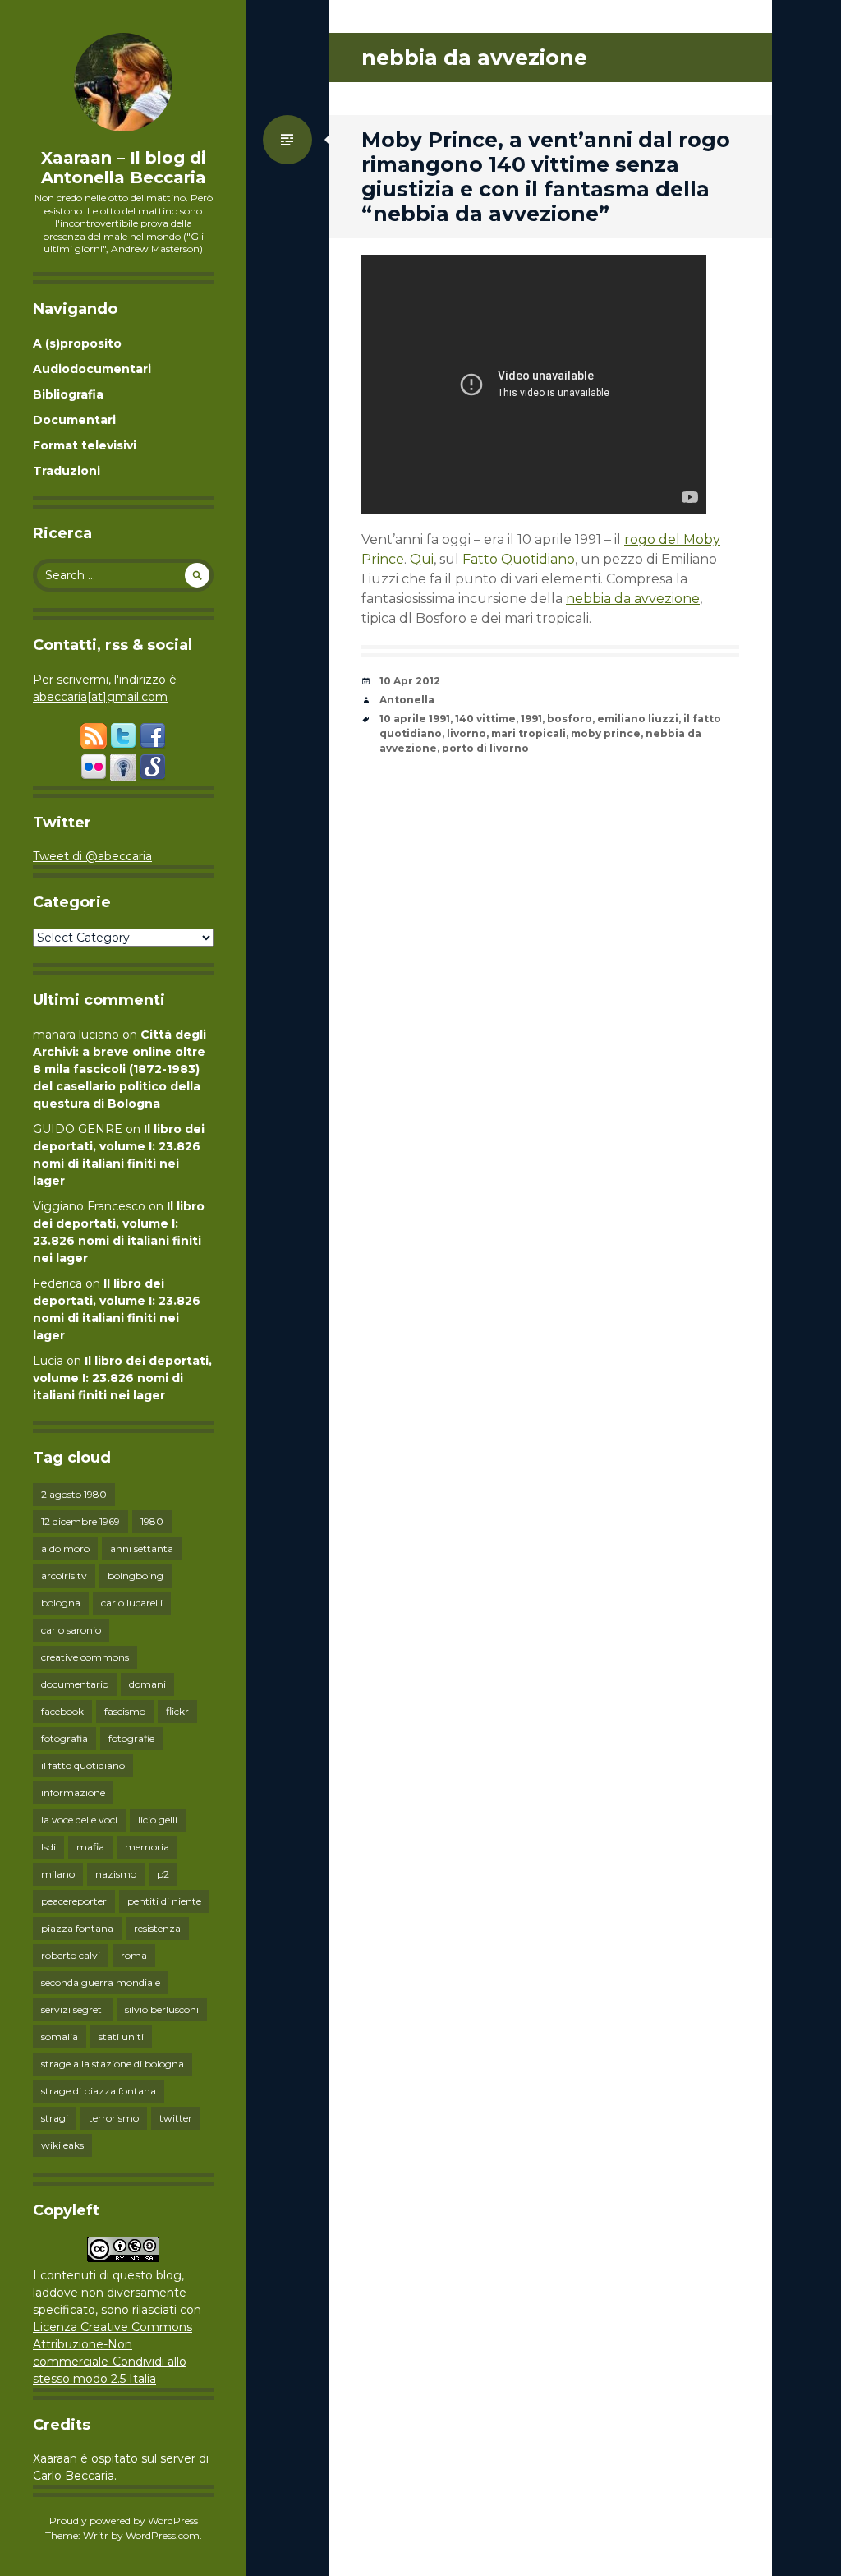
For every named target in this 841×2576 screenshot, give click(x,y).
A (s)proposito (77, 343)
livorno (466, 733)
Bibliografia (68, 394)
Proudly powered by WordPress (124, 2521)
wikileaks (62, 2145)
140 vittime (485, 719)
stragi (55, 2118)
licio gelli (158, 1820)
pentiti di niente (164, 1901)
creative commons (85, 1657)
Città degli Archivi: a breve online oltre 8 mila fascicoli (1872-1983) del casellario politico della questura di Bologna (119, 1069)
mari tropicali (528, 733)
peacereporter (74, 1901)
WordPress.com (163, 2535)
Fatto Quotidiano (519, 559)
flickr (177, 1711)
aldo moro (65, 1548)
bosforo (570, 719)
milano (58, 1874)
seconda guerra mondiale (101, 1982)
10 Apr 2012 (410, 681)
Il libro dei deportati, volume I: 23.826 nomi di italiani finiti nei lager (122, 1378)
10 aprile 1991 (415, 719)
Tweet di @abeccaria (92, 856)
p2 (163, 1874)
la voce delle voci (79, 1820)
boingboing (136, 1576)
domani (147, 1684)
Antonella (407, 700)
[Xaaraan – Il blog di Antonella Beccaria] (123, 82)
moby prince (606, 733)
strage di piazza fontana (99, 2091)
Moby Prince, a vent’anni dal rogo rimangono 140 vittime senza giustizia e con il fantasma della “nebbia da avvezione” (546, 177)
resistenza (157, 1928)
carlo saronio (71, 1630)
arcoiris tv (64, 1576)
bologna (61, 1603)
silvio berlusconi (162, 2009)
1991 (531, 719)
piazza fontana (77, 1928)
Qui (422, 559)
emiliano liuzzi (638, 719)
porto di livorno (485, 748)
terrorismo (114, 2118)
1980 (152, 1521)
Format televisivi (85, 445)
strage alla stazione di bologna (113, 2064)
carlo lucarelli (132, 1603)
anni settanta (142, 1548)
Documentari (74, 420)
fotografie (131, 1738)
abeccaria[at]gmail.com (100, 697)
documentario (75, 1684)
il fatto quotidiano (83, 1765)
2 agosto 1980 (74, 1494)
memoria (147, 1847)
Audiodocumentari (92, 369)
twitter (176, 2118)
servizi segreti (73, 2009)
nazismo (116, 1874)
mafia (90, 1847)
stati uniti (121, 2037)
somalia (60, 2037)
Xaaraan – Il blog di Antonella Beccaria (124, 168)
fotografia (64, 1738)
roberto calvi (71, 1955)
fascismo (125, 1711)
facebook (62, 1711)
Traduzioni (67, 471)
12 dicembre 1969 (80, 1521)
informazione (73, 1793)
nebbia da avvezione (633, 599)
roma (134, 1955)
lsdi (48, 1847)
